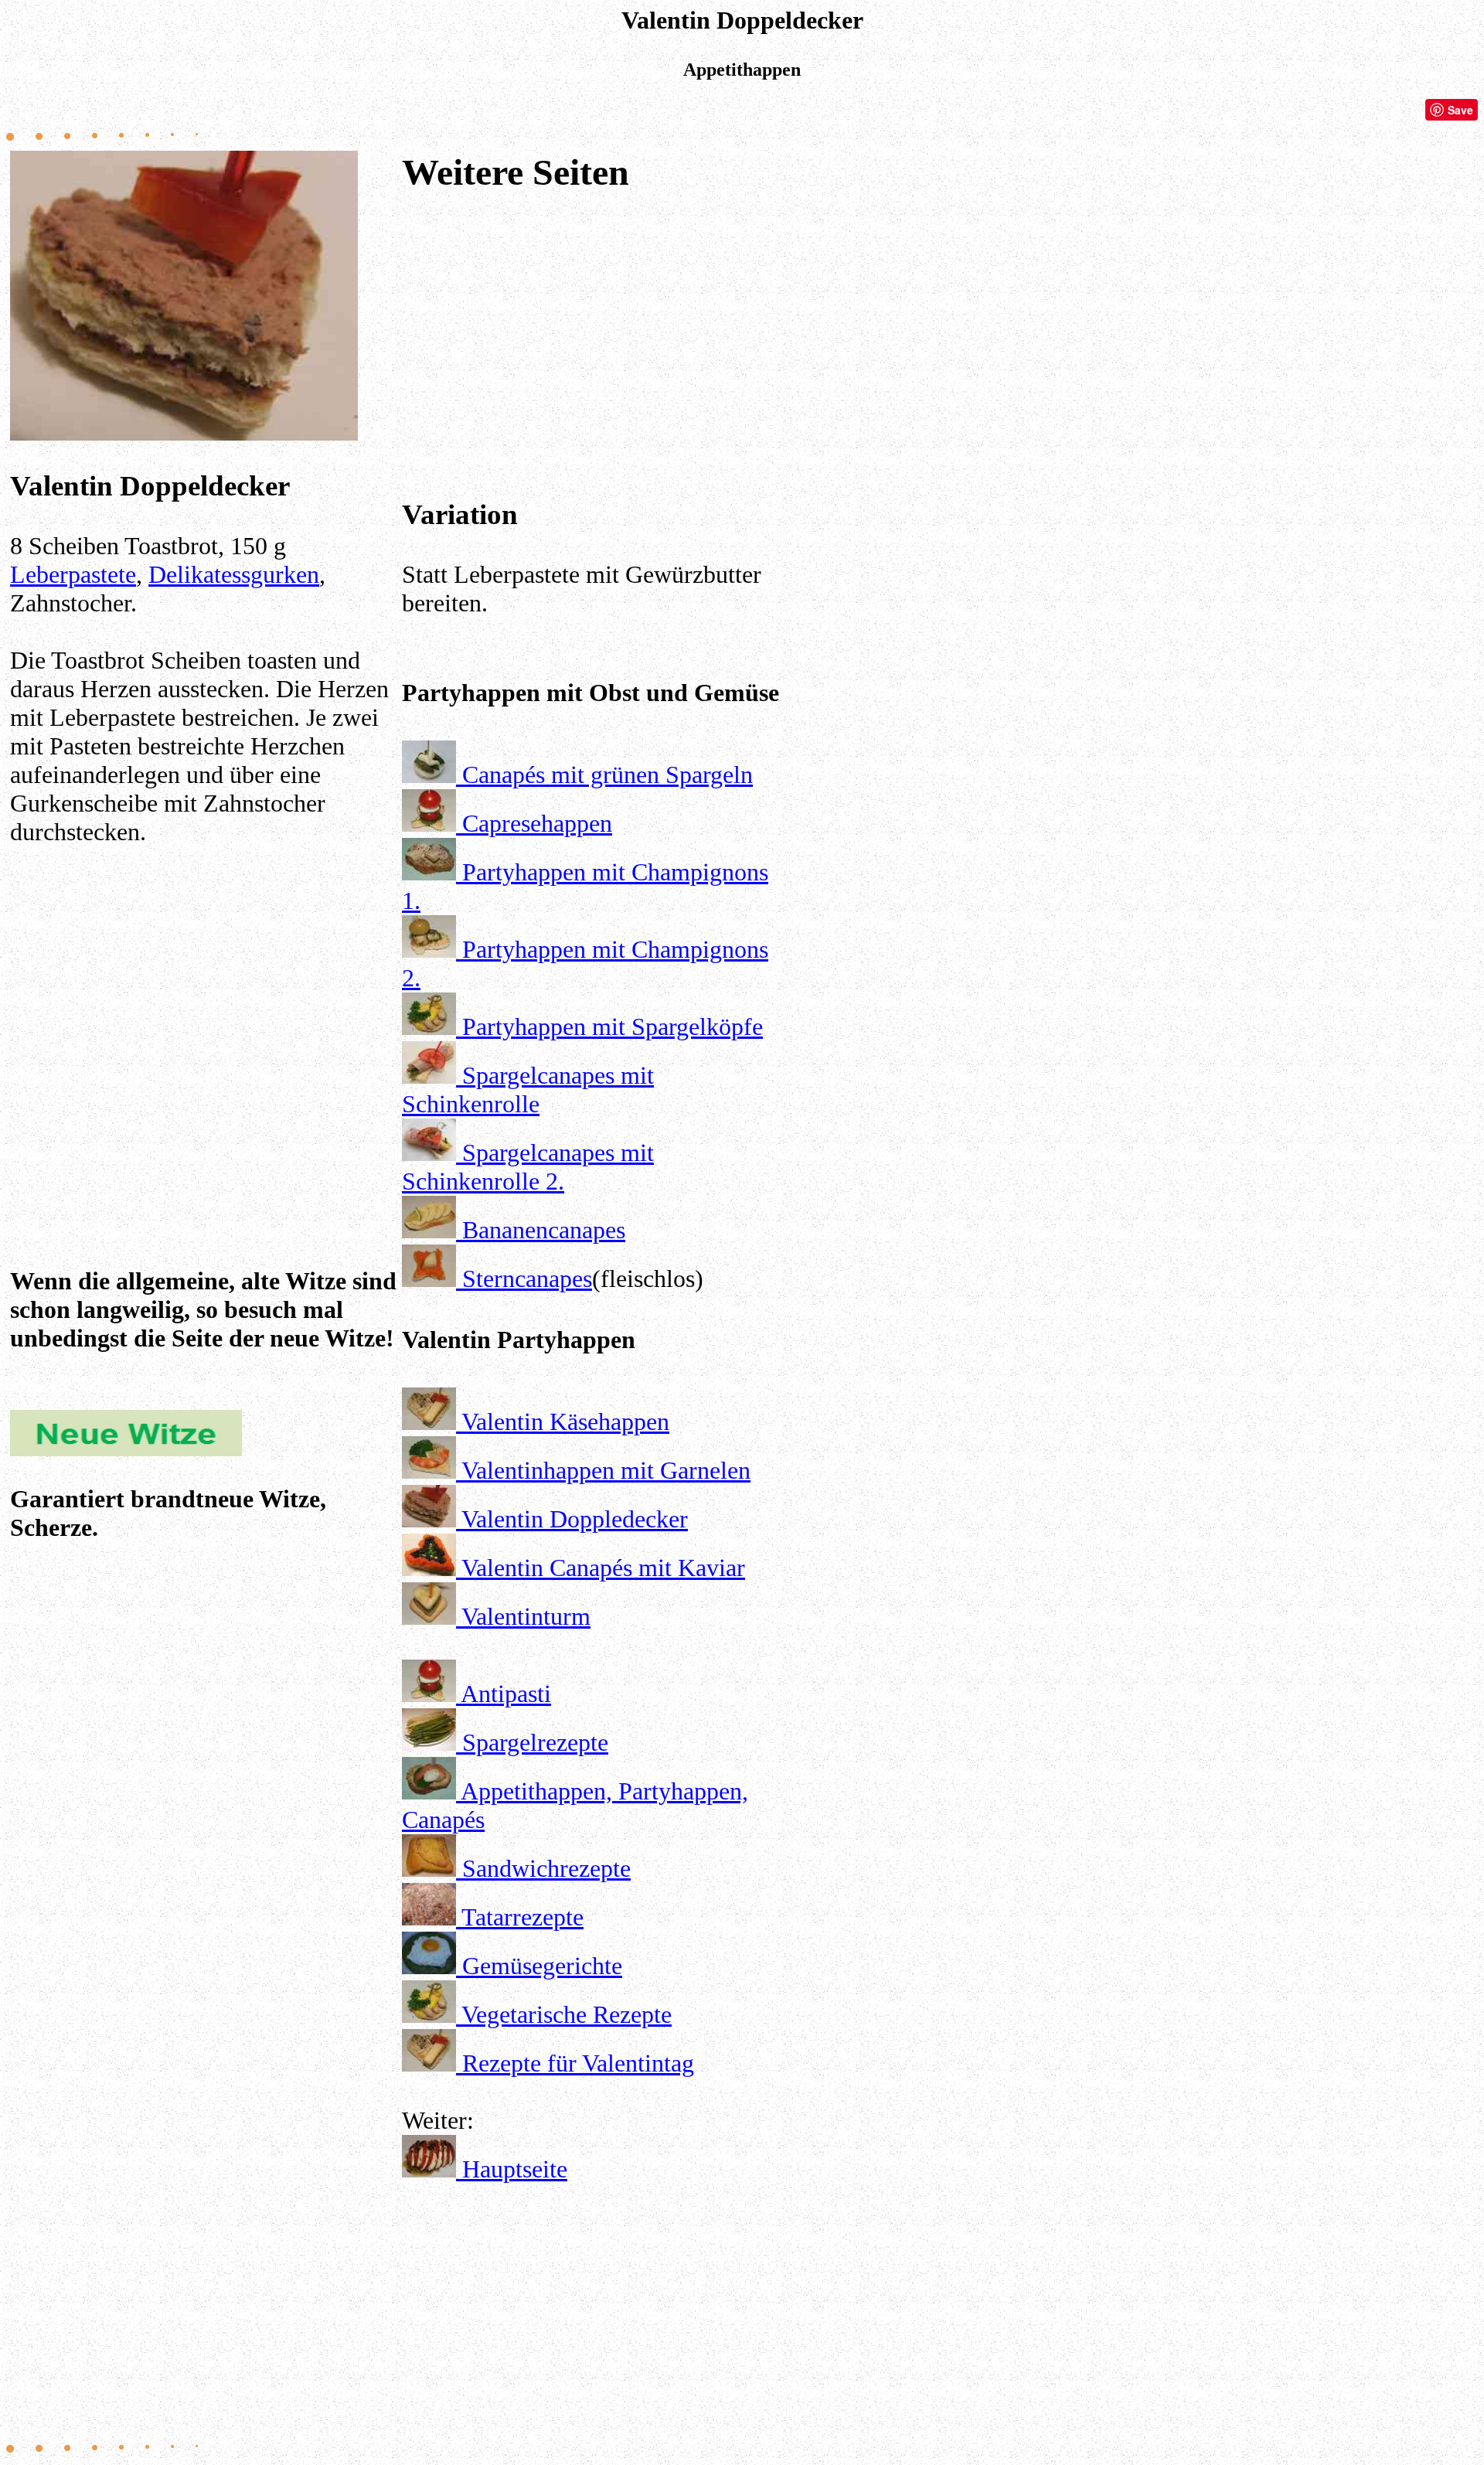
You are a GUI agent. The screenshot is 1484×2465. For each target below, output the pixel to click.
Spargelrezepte (535, 1742)
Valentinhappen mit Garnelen (606, 1470)
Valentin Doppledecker (575, 1519)
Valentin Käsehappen (565, 1421)
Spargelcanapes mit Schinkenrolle (528, 1090)
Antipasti (506, 1694)
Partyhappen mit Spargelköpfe (613, 1027)
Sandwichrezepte (546, 1868)
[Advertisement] (203, 1012)
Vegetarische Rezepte (567, 2014)
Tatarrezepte (522, 1917)
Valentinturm (526, 1616)
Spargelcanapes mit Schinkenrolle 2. (528, 1167)
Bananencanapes (544, 1230)
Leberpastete (73, 574)
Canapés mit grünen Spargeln (608, 775)
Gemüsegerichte (542, 1966)
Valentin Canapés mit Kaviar (603, 1568)
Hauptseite (515, 2169)
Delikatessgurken (234, 574)
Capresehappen (537, 823)
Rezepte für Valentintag (578, 2063)
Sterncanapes (527, 1278)
